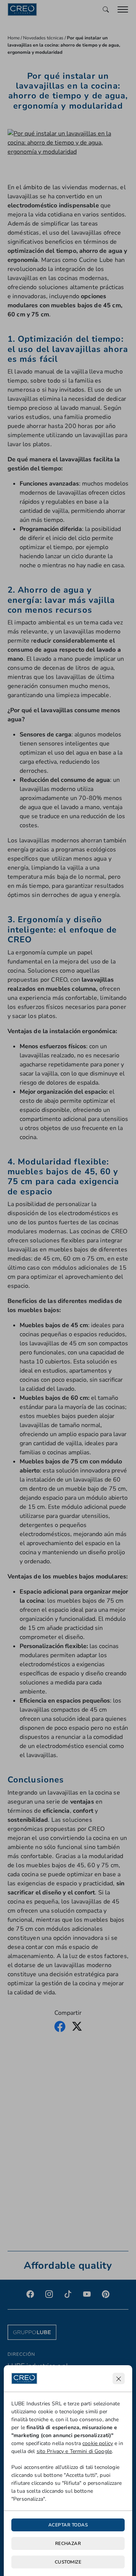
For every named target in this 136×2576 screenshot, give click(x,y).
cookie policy (98, 2443)
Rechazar (68, 2543)
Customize (68, 2562)
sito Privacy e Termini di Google (74, 2451)
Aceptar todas (68, 2525)
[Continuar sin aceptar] (119, 2378)
